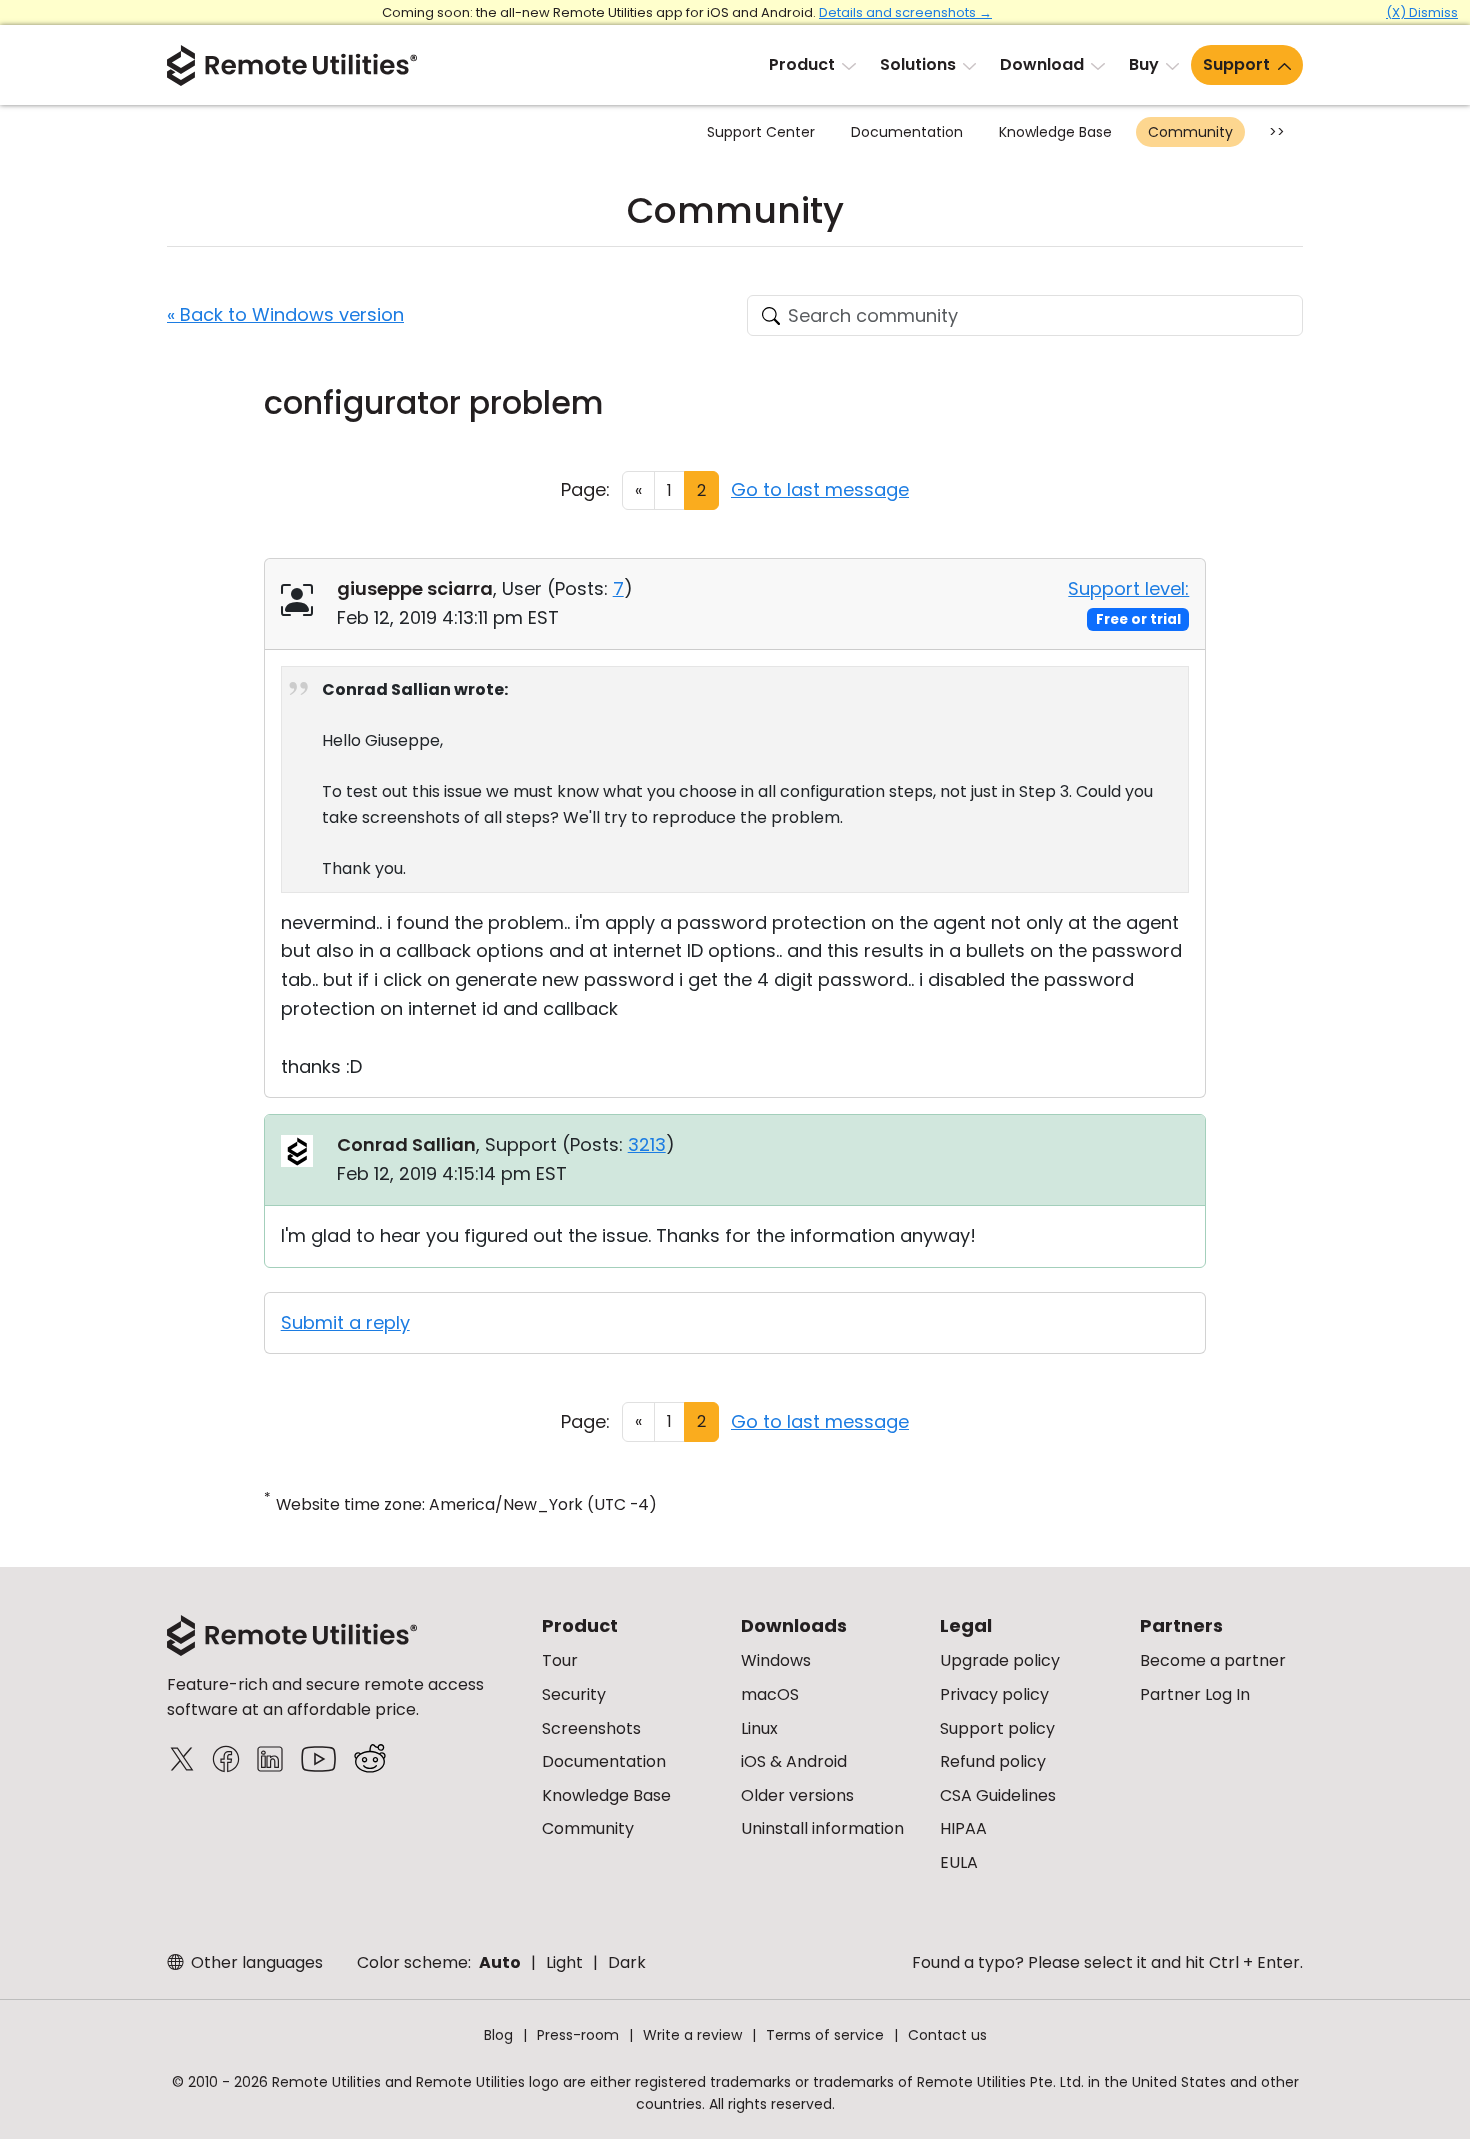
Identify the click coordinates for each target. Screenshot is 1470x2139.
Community (1190, 132)
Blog (498, 2035)
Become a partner (1213, 1660)
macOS (770, 1694)
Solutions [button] (918, 64)
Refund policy (993, 1761)
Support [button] (1236, 64)
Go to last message (820, 489)
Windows (776, 1660)
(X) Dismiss (1422, 12)
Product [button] (802, 64)
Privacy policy (994, 1694)
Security (574, 1694)
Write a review (692, 2035)
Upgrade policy (1000, 1660)
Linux (759, 1728)
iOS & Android (794, 1761)
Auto (500, 1962)
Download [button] (1042, 64)
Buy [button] (1144, 64)
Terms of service (825, 2035)
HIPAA (963, 1828)
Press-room (578, 2035)
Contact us (947, 2035)
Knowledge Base (1055, 132)
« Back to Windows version (285, 314)
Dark (627, 1962)
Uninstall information (822, 1828)
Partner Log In (1195, 1694)
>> (1277, 132)
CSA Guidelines (998, 1795)
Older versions (797, 1795)
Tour (560, 1660)
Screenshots (591, 1728)
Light (564, 1962)
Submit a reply (345, 1322)
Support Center (761, 132)
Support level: (1128, 588)
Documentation (907, 132)
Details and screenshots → (905, 12)
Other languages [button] (255, 1962)
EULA (959, 1862)
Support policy (997, 1728)
